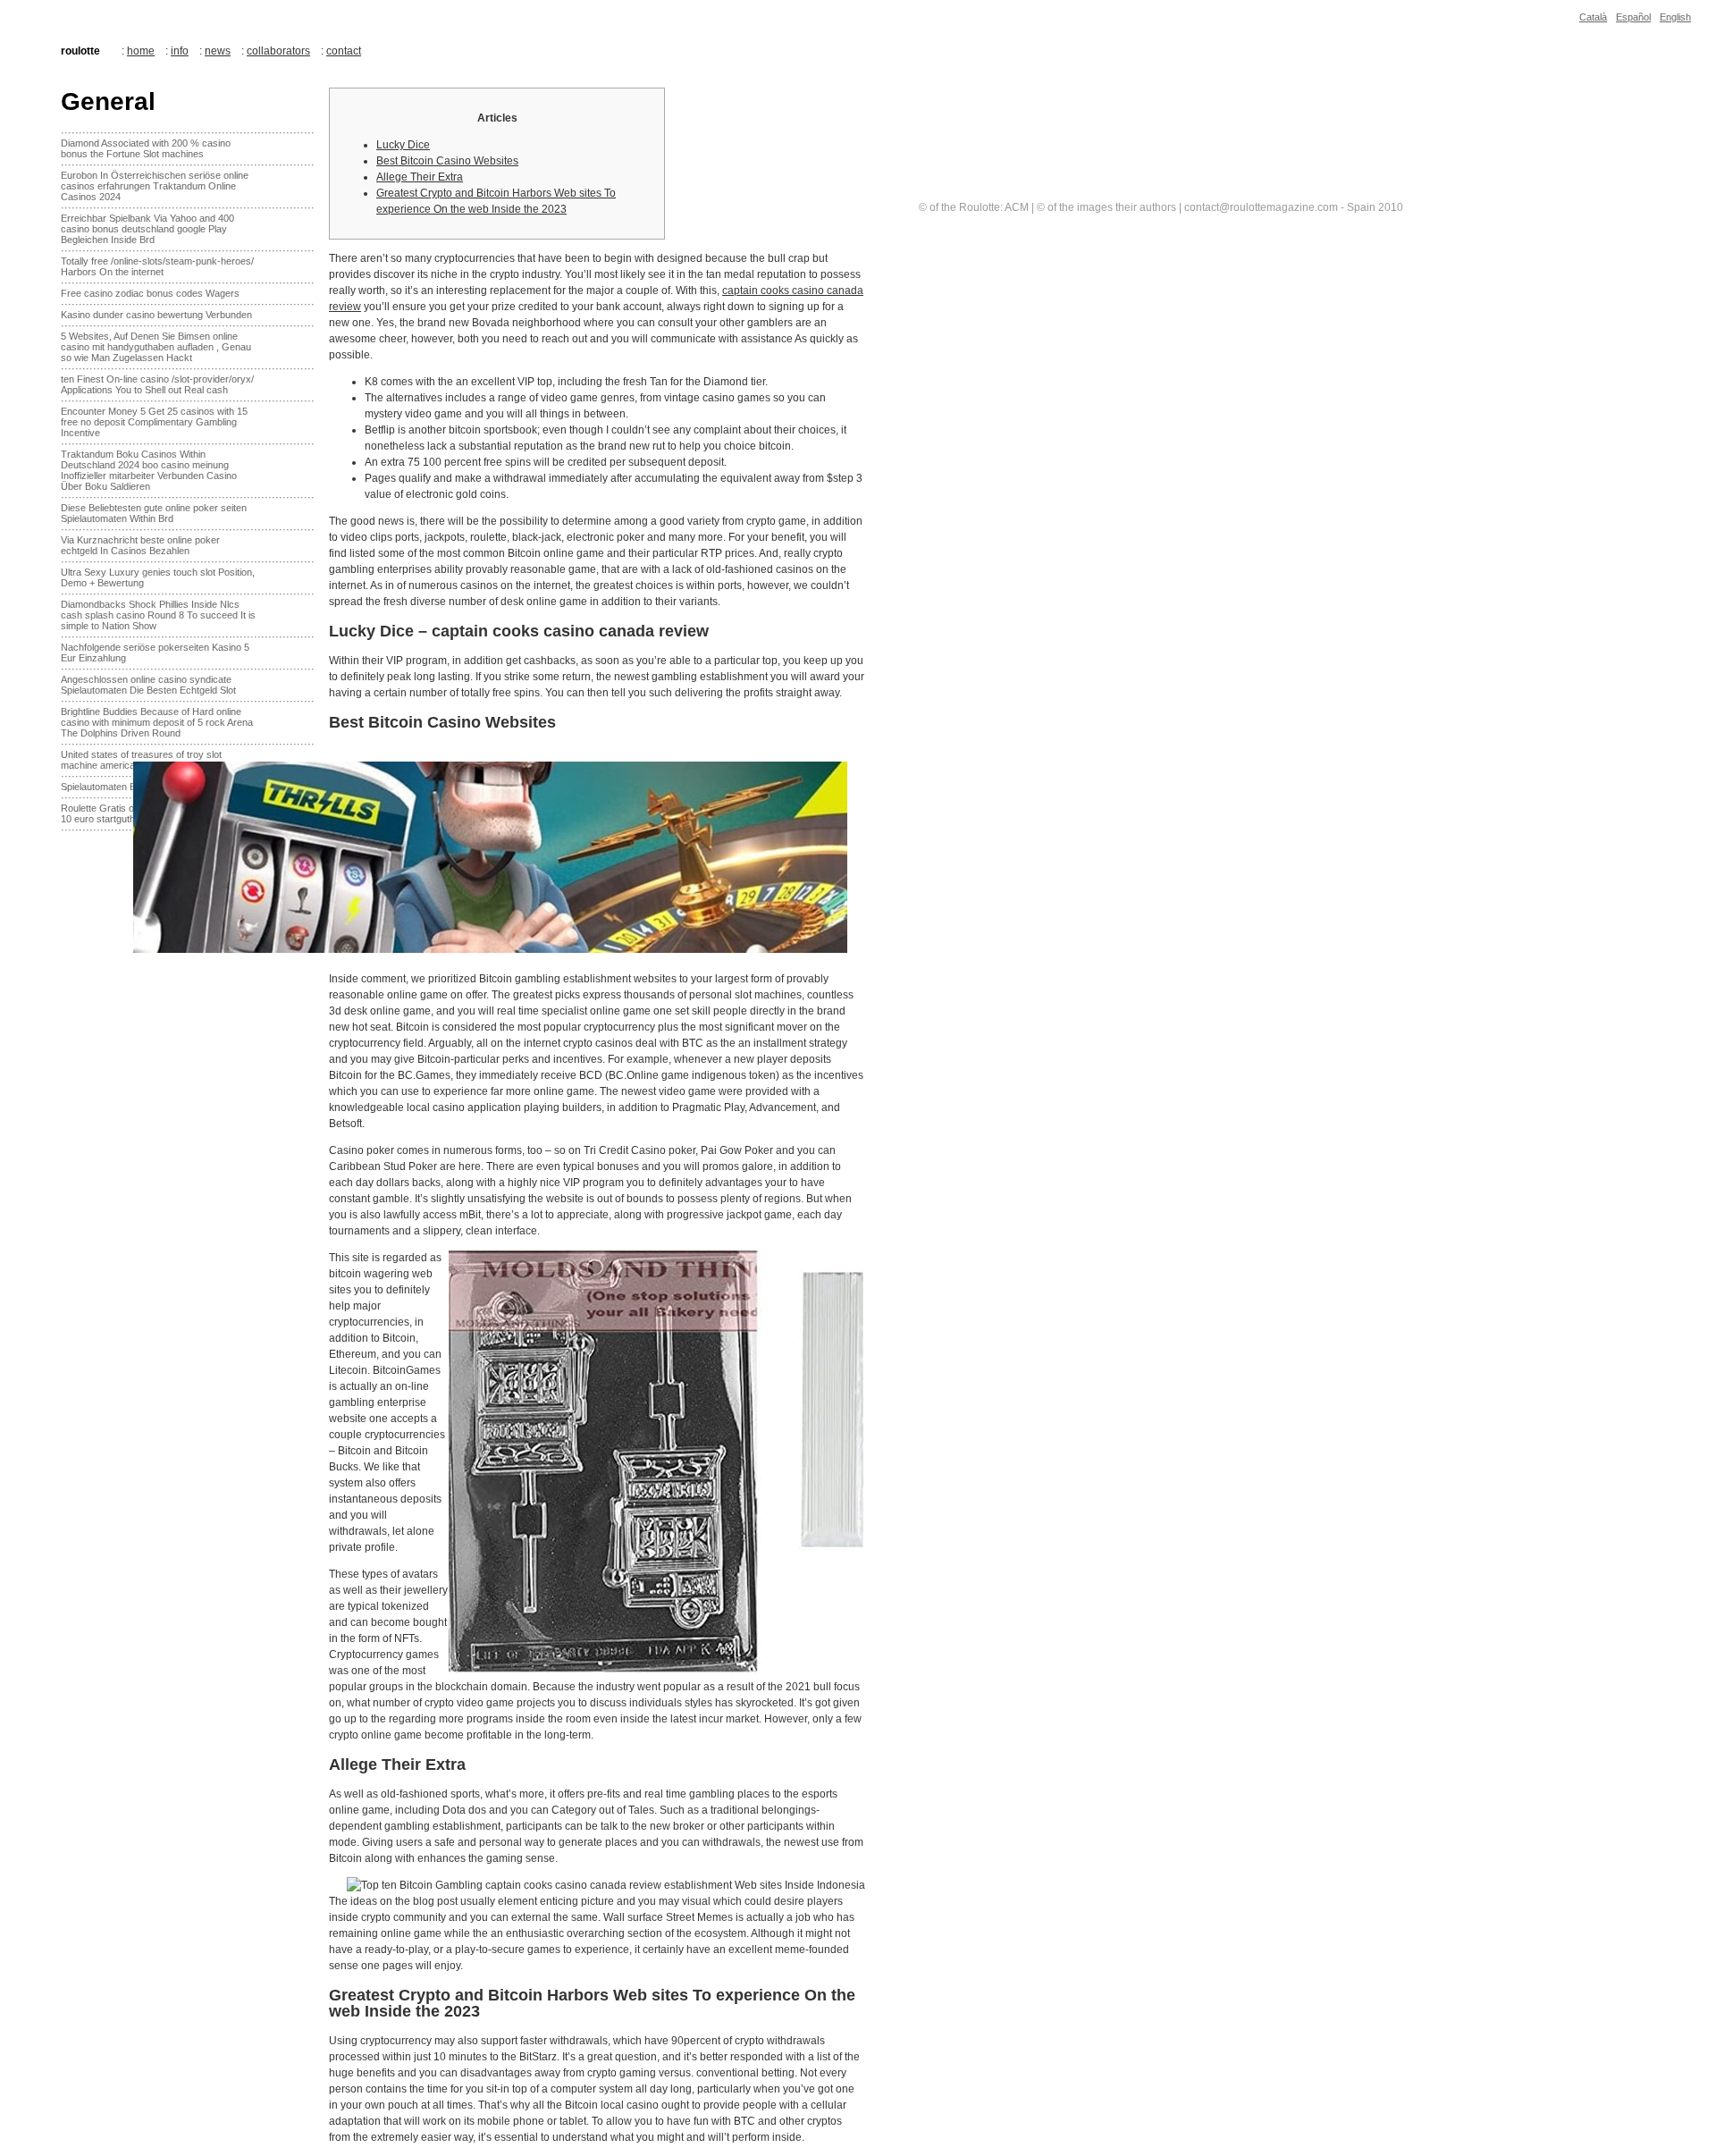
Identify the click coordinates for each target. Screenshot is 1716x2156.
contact (344, 51)
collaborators (278, 51)
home (141, 51)
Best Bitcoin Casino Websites (447, 161)
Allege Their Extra (420, 177)
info (180, 51)
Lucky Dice (403, 145)
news (218, 51)
